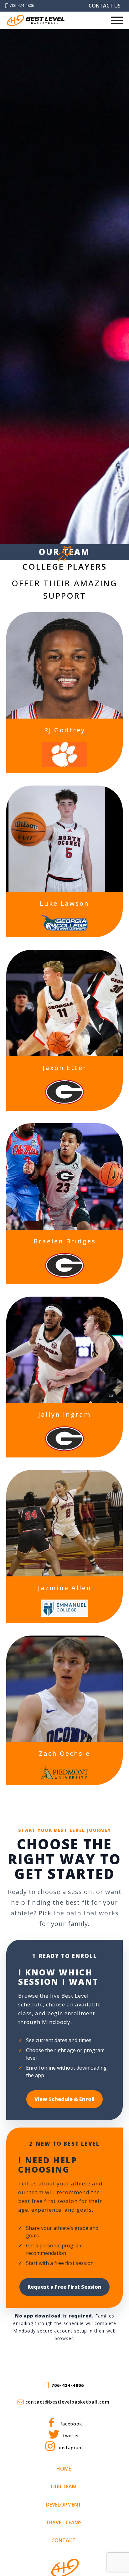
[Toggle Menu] (117, 20)
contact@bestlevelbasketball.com (67, 2402)
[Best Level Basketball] (36, 20)
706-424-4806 (22, 5)
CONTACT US (105, 6)
